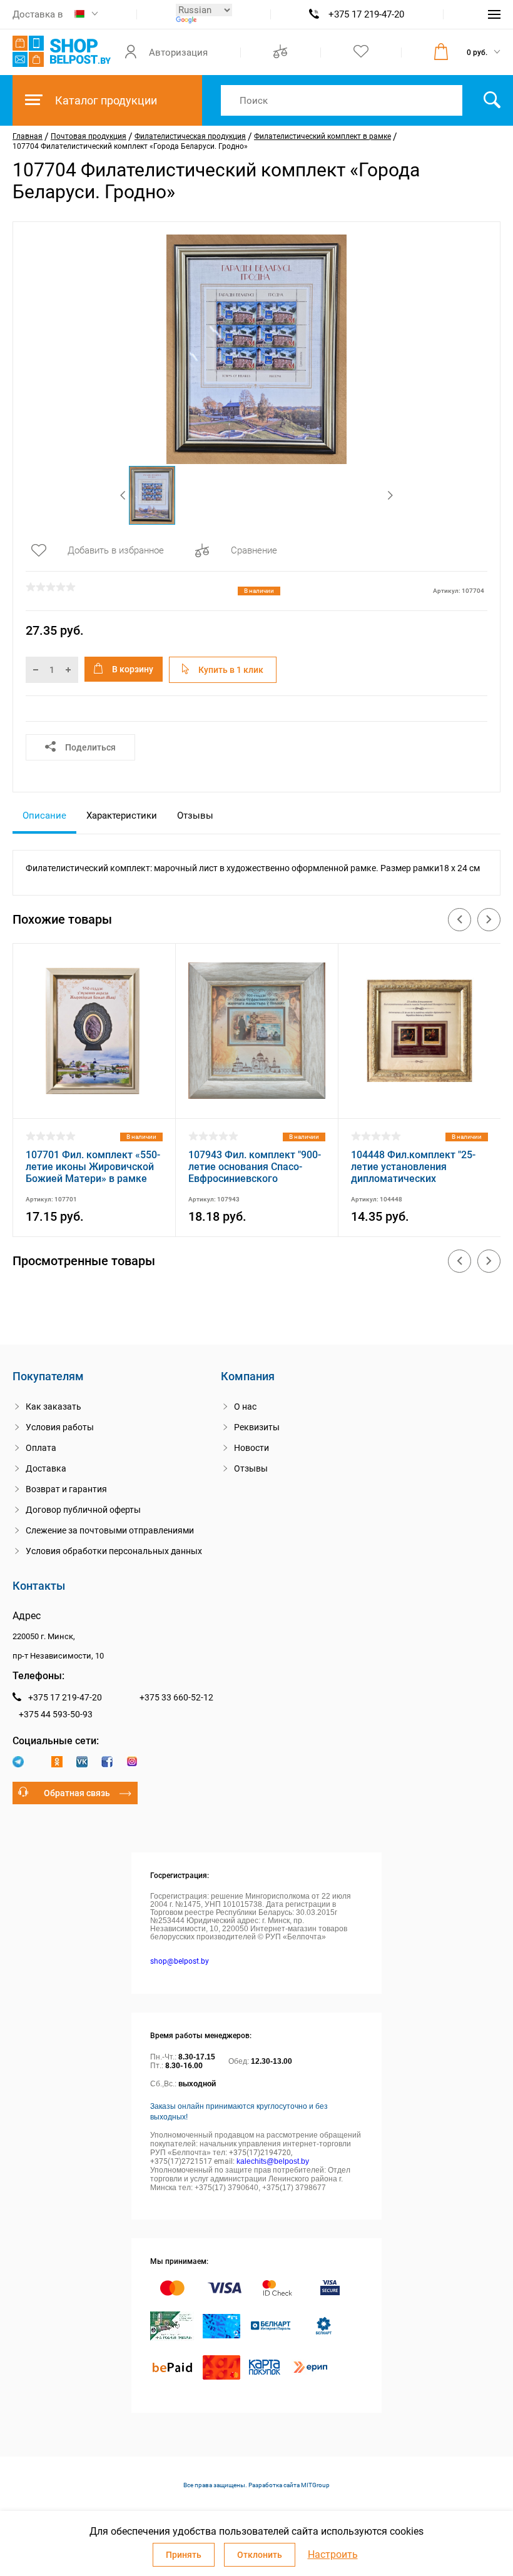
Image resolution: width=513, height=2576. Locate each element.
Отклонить (260, 2555)
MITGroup (315, 2485)
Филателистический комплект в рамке (323, 136)
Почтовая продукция (89, 136)
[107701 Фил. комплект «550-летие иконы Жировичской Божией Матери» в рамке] (94, 1102)
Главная (28, 136)
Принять (184, 2555)
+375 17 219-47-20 (366, 14)
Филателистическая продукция (190, 136)
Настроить (333, 2555)
